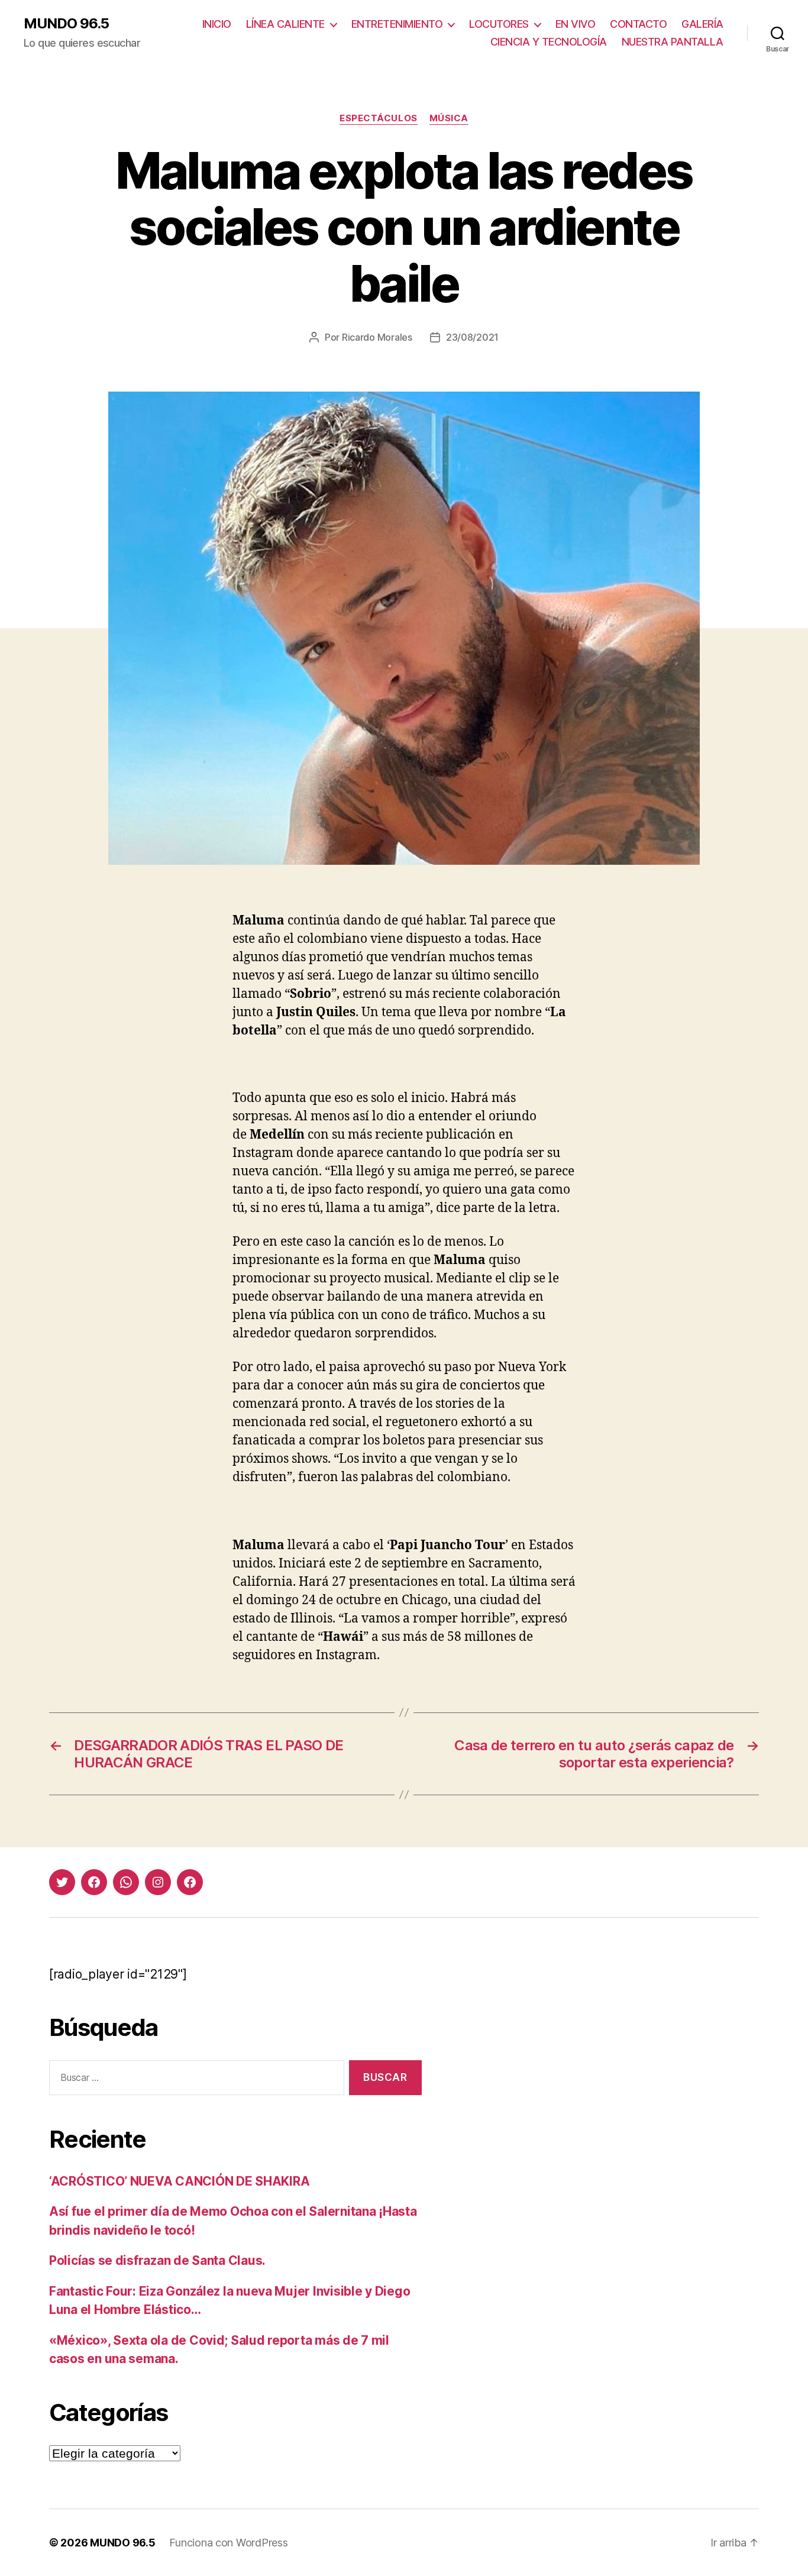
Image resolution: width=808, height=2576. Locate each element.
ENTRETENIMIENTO (397, 24)
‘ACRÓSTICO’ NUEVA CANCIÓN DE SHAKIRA (179, 2181)
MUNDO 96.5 (66, 24)
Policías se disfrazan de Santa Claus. (157, 2260)
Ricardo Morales (377, 337)
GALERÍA (702, 24)
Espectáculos (379, 118)
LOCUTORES (499, 24)
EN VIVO (576, 24)
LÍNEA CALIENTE (285, 24)
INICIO (217, 24)
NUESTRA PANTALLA (673, 42)
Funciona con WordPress (228, 2543)
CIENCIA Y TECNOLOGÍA (549, 42)
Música (449, 118)
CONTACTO (638, 24)
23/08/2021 (472, 337)
